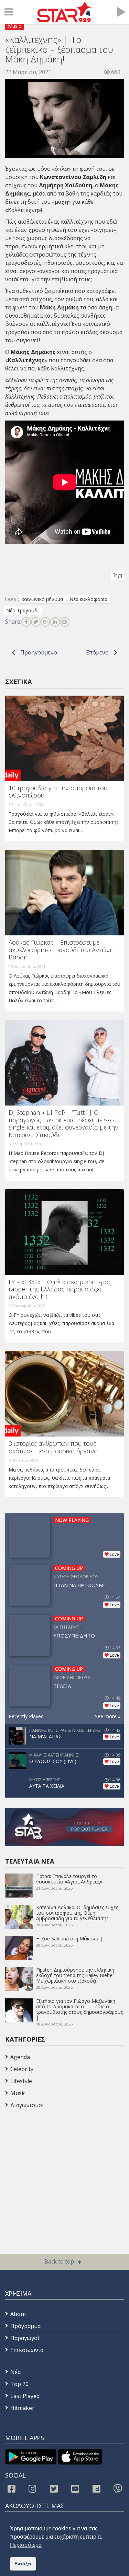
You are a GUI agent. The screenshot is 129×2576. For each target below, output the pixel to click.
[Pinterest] (65, 622)
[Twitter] (36, 622)
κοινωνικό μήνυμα (42, 599)
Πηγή (117, 575)
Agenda (20, 2057)
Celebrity (22, 2069)
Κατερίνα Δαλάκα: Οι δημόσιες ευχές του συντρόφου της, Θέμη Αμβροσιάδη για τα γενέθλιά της (77, 1913)
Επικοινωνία (27, 2350)
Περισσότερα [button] (26, 2545)
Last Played (25, 2396)
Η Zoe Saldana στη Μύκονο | (69, 1939)
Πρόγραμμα (25, 2326)
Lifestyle (21, 2081)
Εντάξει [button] (23, 2564)
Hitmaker (22, 2408)
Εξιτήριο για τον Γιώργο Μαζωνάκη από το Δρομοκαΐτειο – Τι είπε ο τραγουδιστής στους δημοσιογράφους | (79, 2009)
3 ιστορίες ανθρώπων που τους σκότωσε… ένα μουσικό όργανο (53, 1447)
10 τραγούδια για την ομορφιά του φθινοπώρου (58, 792)
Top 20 (19, 2384)
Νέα (15, 2372)
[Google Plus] (45, 622)
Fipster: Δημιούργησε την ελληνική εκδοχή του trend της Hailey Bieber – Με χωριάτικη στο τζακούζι (77, 1975)
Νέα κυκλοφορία (88, 599)
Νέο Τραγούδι (23, 610)
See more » (108, 1716)
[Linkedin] (55, 622)
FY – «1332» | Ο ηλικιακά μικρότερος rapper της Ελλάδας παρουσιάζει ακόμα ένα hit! (60, 1289)
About (18, 2314)
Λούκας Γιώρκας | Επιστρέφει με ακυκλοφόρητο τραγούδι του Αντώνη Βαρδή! (61, 950)
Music (14, 26)
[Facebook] (26, 622)
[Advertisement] (60, 2166)
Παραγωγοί (25, 2338)
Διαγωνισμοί (27, 2105)
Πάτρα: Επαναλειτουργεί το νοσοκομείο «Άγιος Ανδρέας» (69, 1879)
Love (114, 1554)
